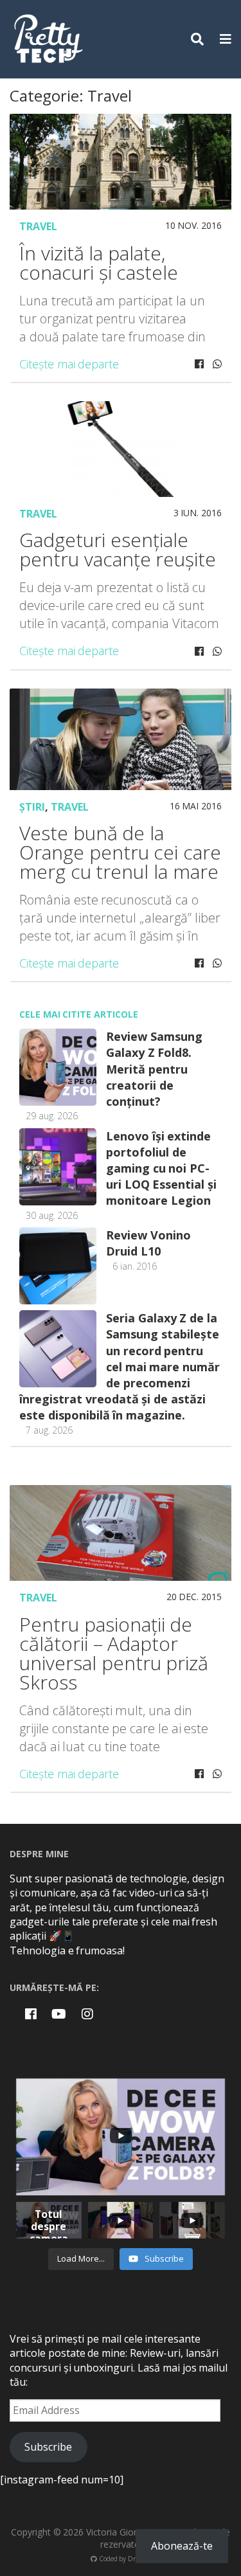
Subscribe (48, 2447)
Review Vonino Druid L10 (148, 1243)
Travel (38, 226)
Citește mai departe (69, 364)
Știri (32, 807)
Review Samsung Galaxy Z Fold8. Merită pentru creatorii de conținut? (154, 1069)
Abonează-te (182, 2546)
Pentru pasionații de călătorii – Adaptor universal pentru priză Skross (114, 1653)
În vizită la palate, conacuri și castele (99, 263)
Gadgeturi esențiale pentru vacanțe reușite (118, 549)
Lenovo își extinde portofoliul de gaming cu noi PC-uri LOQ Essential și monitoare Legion (161, 1168)
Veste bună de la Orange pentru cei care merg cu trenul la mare (120, 852)
